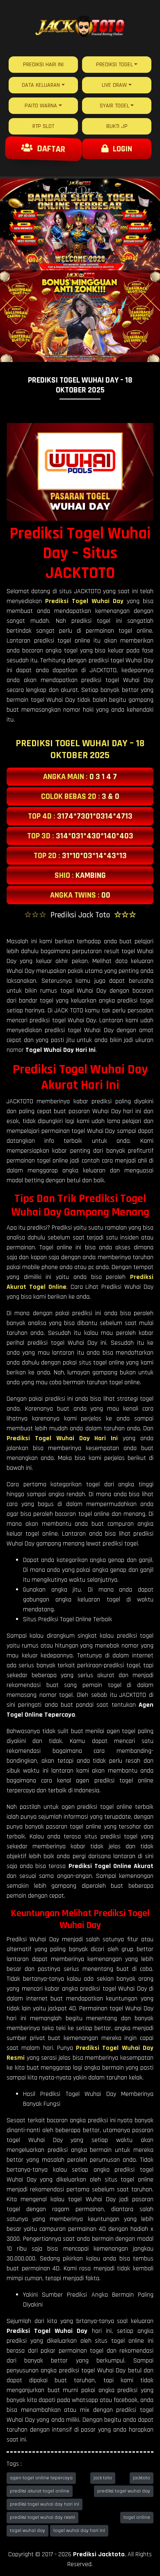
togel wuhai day (27, 2531)
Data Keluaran (41, 85)
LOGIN (120, 149)
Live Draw (114, 85)
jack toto (103, 2478)
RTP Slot (43, 126)
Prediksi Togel (114, 65)
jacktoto (142, 2478)
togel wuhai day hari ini (79, 2531)
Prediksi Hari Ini (43, 65)
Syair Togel (114, 106)
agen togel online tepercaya (41, 2478)
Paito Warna (41, 106)
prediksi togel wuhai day (124, 2491)
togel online (137, 2517)
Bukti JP (117, 126)
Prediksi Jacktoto (99, 2554)
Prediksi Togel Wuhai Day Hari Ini (62, 1438)
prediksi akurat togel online (40, 2491)
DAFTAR (48, 149)
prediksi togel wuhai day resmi (42, 2517)
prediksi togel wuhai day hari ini (45, 2504)
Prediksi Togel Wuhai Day (84, 601)
